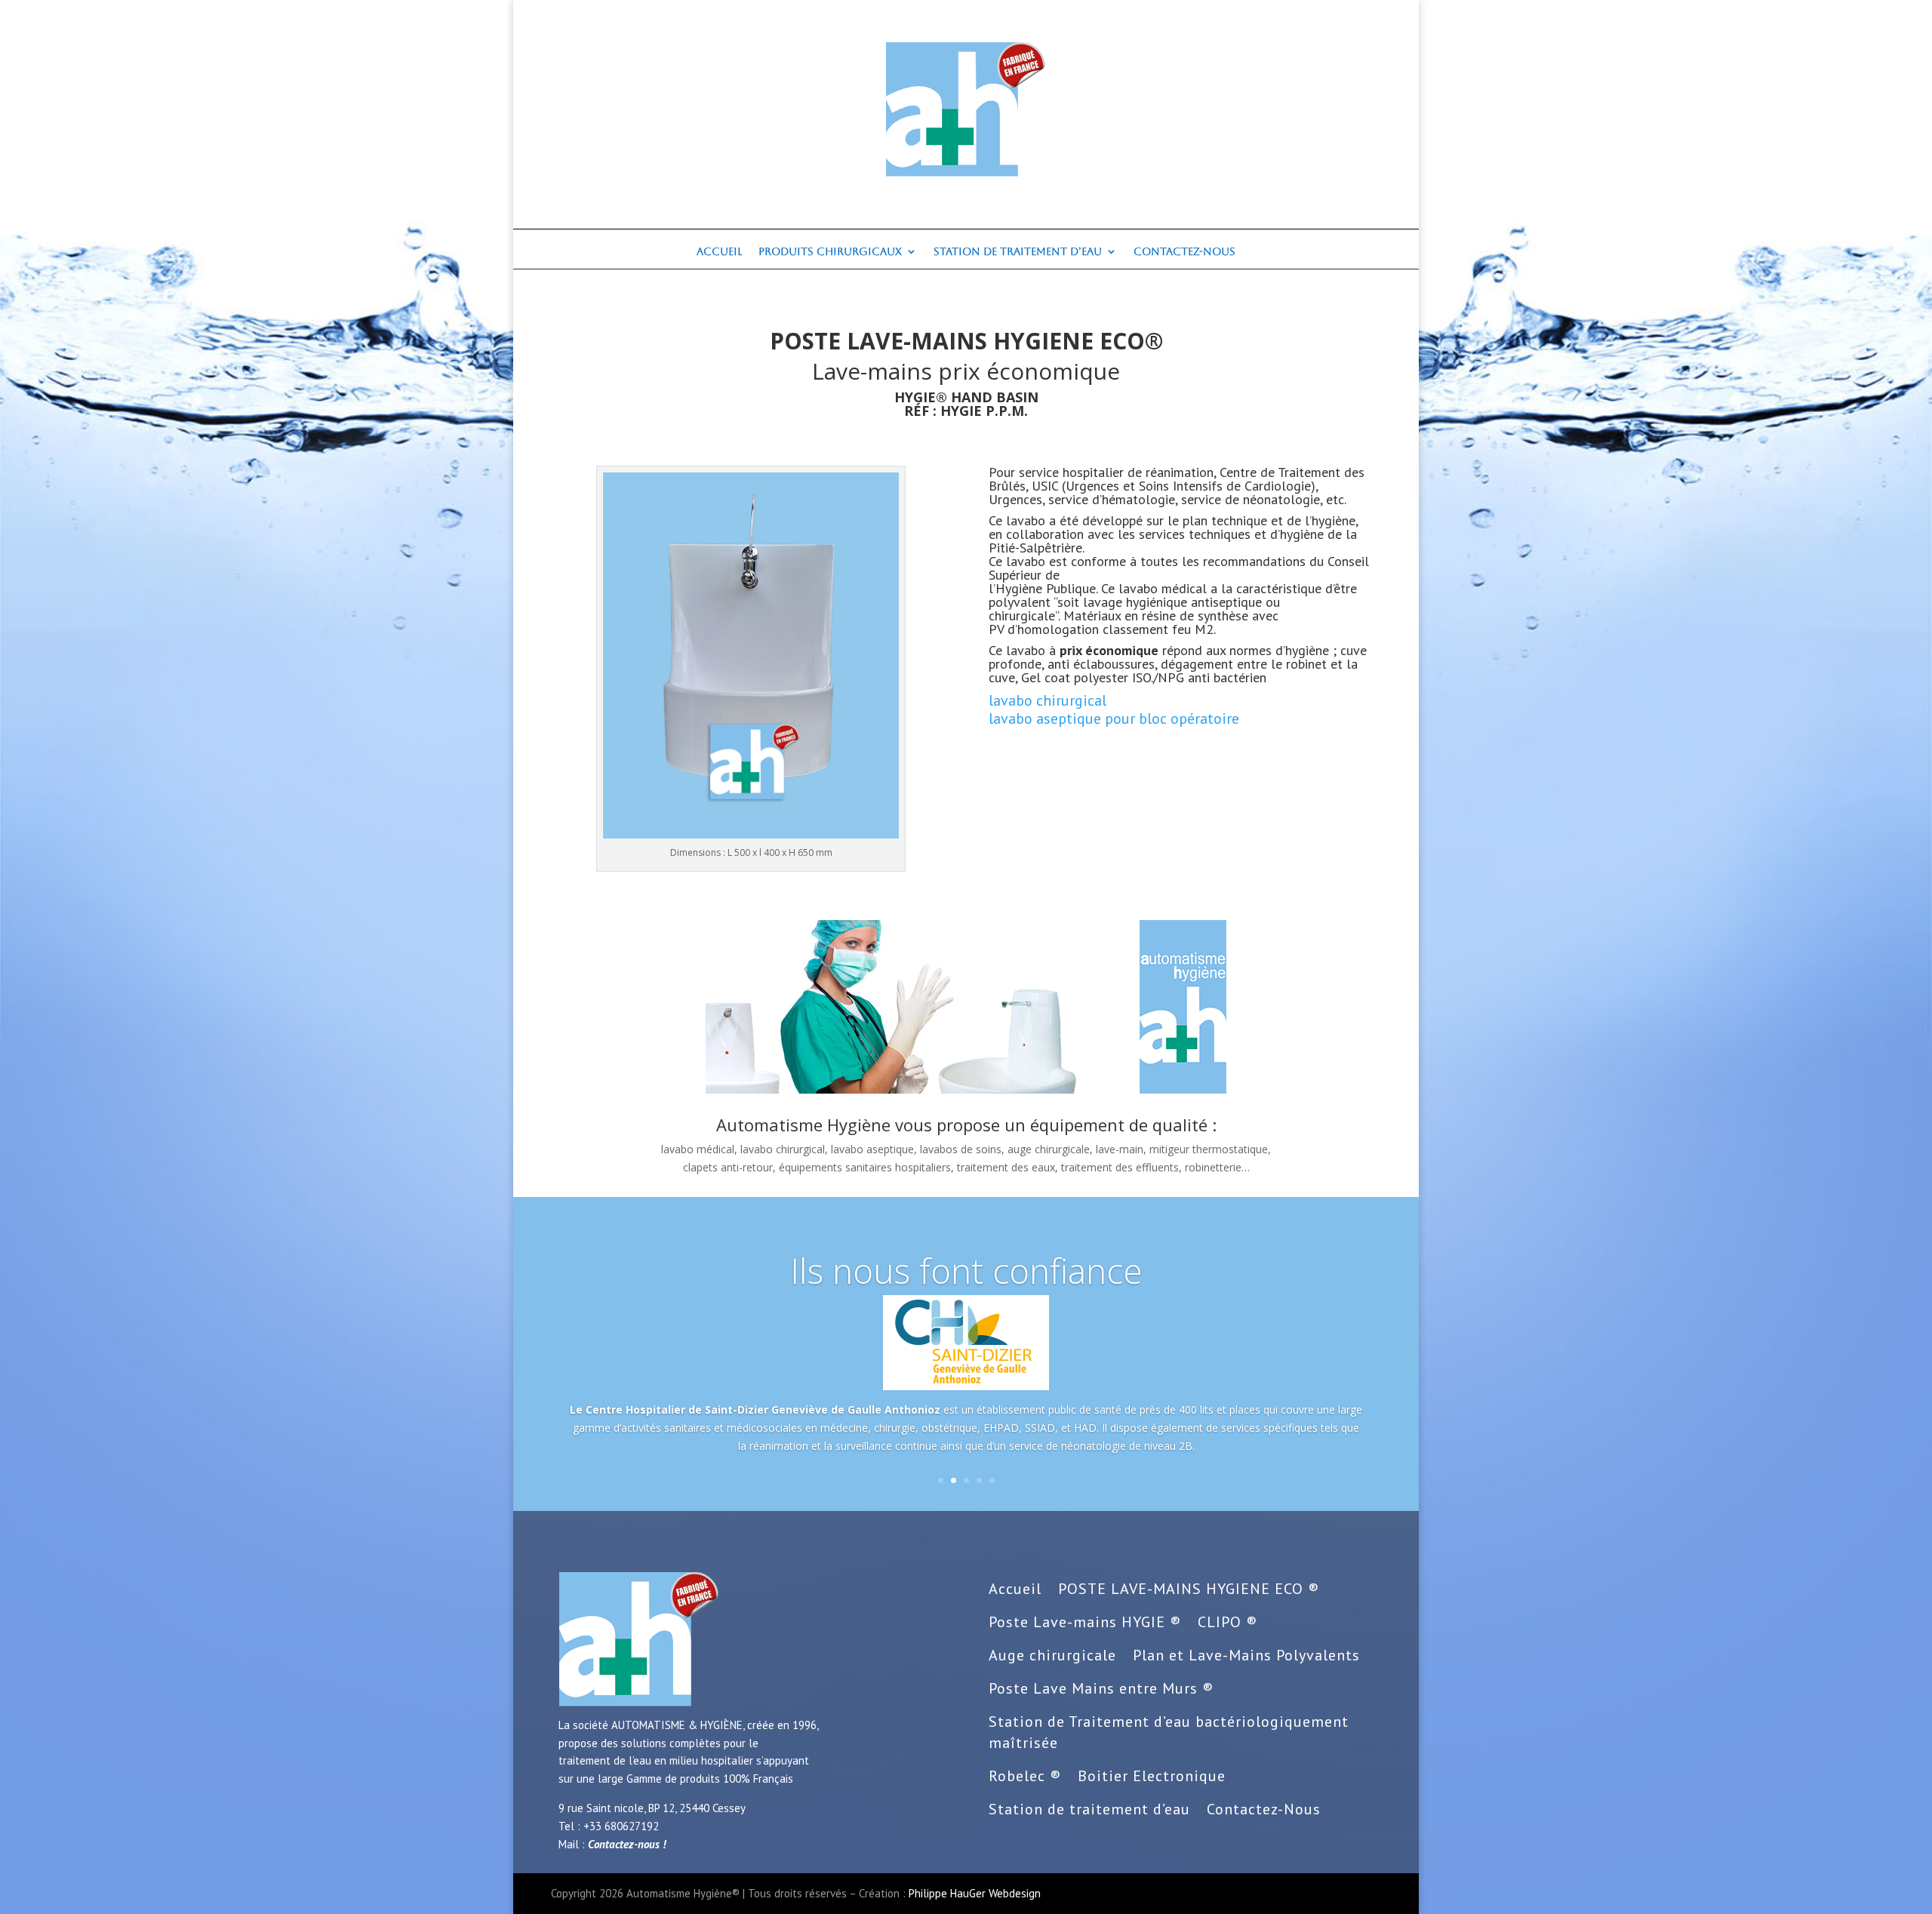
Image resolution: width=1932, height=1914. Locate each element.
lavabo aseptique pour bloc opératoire (1114, 719)
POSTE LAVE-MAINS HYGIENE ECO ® (1189, 1589)
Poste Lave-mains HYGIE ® (1085, 1622)
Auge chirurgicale (1052, 1655)
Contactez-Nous (1184, 252)
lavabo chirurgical (1048, 700)
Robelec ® (1025, 1776)
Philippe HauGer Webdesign (975, 1893)
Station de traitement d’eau (1018, 252)
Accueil (719, 252)
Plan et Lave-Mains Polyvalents (1246, 1655)
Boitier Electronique (1152, 1776)
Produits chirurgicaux (830, 252)
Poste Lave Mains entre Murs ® (1101, 1688)
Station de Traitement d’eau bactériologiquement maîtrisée (1169, 1732)
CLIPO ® (1227, 1622)
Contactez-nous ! (627, 1844)
